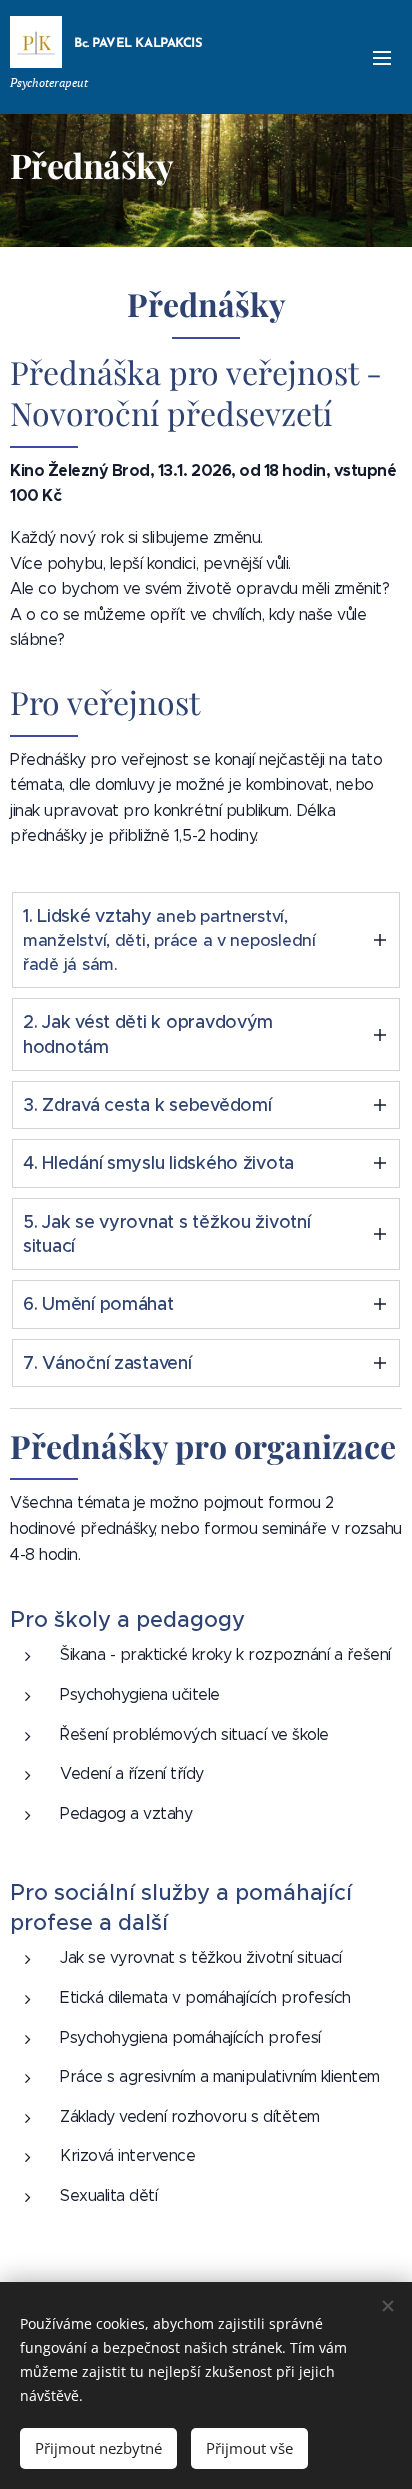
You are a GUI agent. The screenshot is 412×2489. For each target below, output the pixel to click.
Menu (382, 57)
